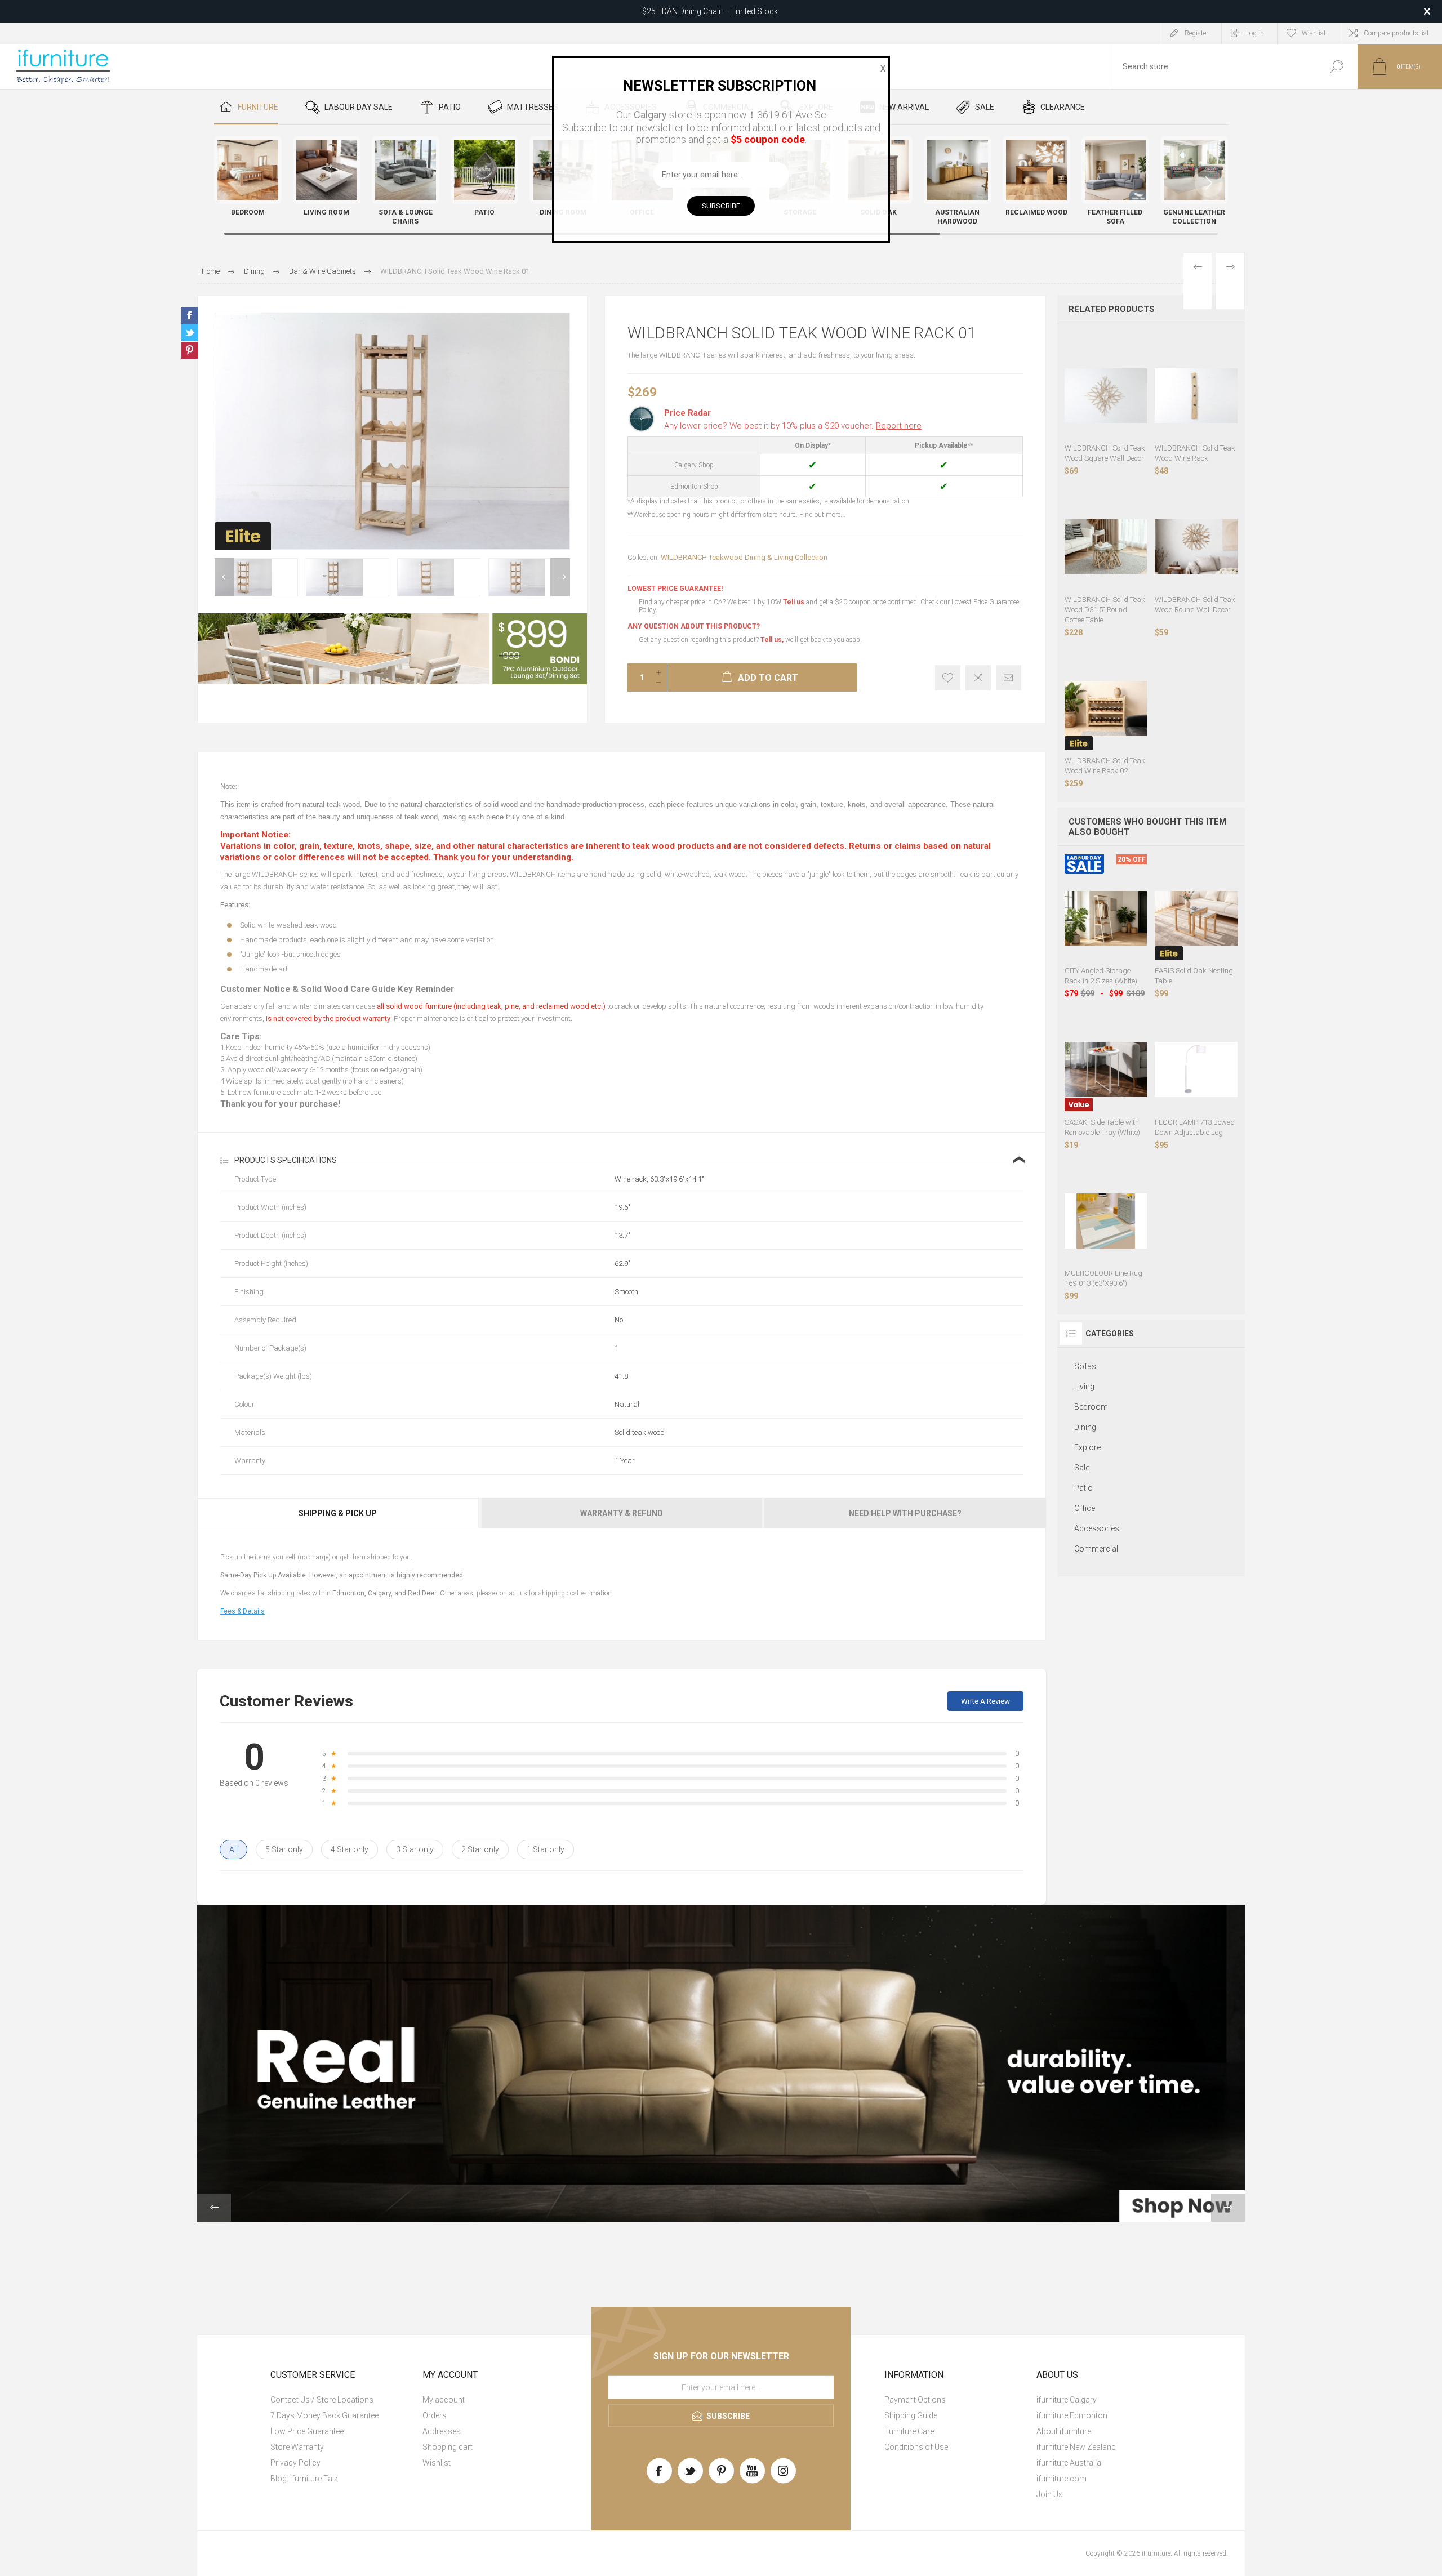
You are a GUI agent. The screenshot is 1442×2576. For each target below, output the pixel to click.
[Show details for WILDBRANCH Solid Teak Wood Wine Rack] (1196, 396)
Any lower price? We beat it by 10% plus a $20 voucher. (793, 426)
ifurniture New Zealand (1076, 2447)
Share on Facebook (189, 315)
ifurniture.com (1062, 2479)
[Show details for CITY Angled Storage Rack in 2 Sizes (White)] (1106, 918)
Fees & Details (242, 1611)
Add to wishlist (948, 678)
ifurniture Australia (1069, 2463)
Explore (1087, 1447)
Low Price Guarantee (307, 2431)
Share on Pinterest (189, 350)
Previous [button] (224, 577)
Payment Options (915, 2400)
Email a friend (1009, 678)
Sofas (1085, 1366)
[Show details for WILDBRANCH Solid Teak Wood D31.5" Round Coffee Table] (1106, 547)
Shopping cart (448, 2447)
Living (1084, 1387)
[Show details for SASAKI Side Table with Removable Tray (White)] (1106, 1070)
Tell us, (772, 640)
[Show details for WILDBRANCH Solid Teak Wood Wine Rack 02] (1106, 709)
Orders (435, 2415)
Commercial (1096, 1549)
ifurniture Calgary (1067, 2400)
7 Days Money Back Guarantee (324, 2415)
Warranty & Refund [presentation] (622, 1513)
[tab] (339, 1513)
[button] (1209, 183)
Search (1336, 67)
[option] (256, 577)
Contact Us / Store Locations (322, 2400)
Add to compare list (978, 678)
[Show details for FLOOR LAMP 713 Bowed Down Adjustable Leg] (1196, 1070)
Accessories (1097, 1528)
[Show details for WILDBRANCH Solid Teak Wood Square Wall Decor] (1106, 396)
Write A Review (985, 1701)
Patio (1083, 1488)
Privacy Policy (295, 2463)
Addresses (442, 2431)
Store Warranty (297, 2447)
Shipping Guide (911, 2415)
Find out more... (822, 515)
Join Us (1050, 2494)
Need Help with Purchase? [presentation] (905, 1513)
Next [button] (560, 577)
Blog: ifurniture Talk (304, 2479)
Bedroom (1091, 1407)
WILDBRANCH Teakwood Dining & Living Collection (744, 557)
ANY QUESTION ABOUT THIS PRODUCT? (694, 626)
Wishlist (437, 2463)
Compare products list (1396, 33)
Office (1085, 1508)
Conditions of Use (916, 2447)
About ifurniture (1064, 2431)
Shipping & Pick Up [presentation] (338, 1513)
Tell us (795, 602)
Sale (1082, 1468)
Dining (1085, 1427)
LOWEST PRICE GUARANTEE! (675, 589)
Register (1196, 33)
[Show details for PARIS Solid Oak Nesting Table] (1196, 918)
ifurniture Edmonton (1072, 2415)
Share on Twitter (189, 333)
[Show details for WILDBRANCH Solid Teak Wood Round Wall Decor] (1196, 547)
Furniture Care (909, 2431)
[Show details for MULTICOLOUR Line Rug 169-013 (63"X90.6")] (1106, 1221)
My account (444, 2400)
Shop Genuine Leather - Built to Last (710, 11)
